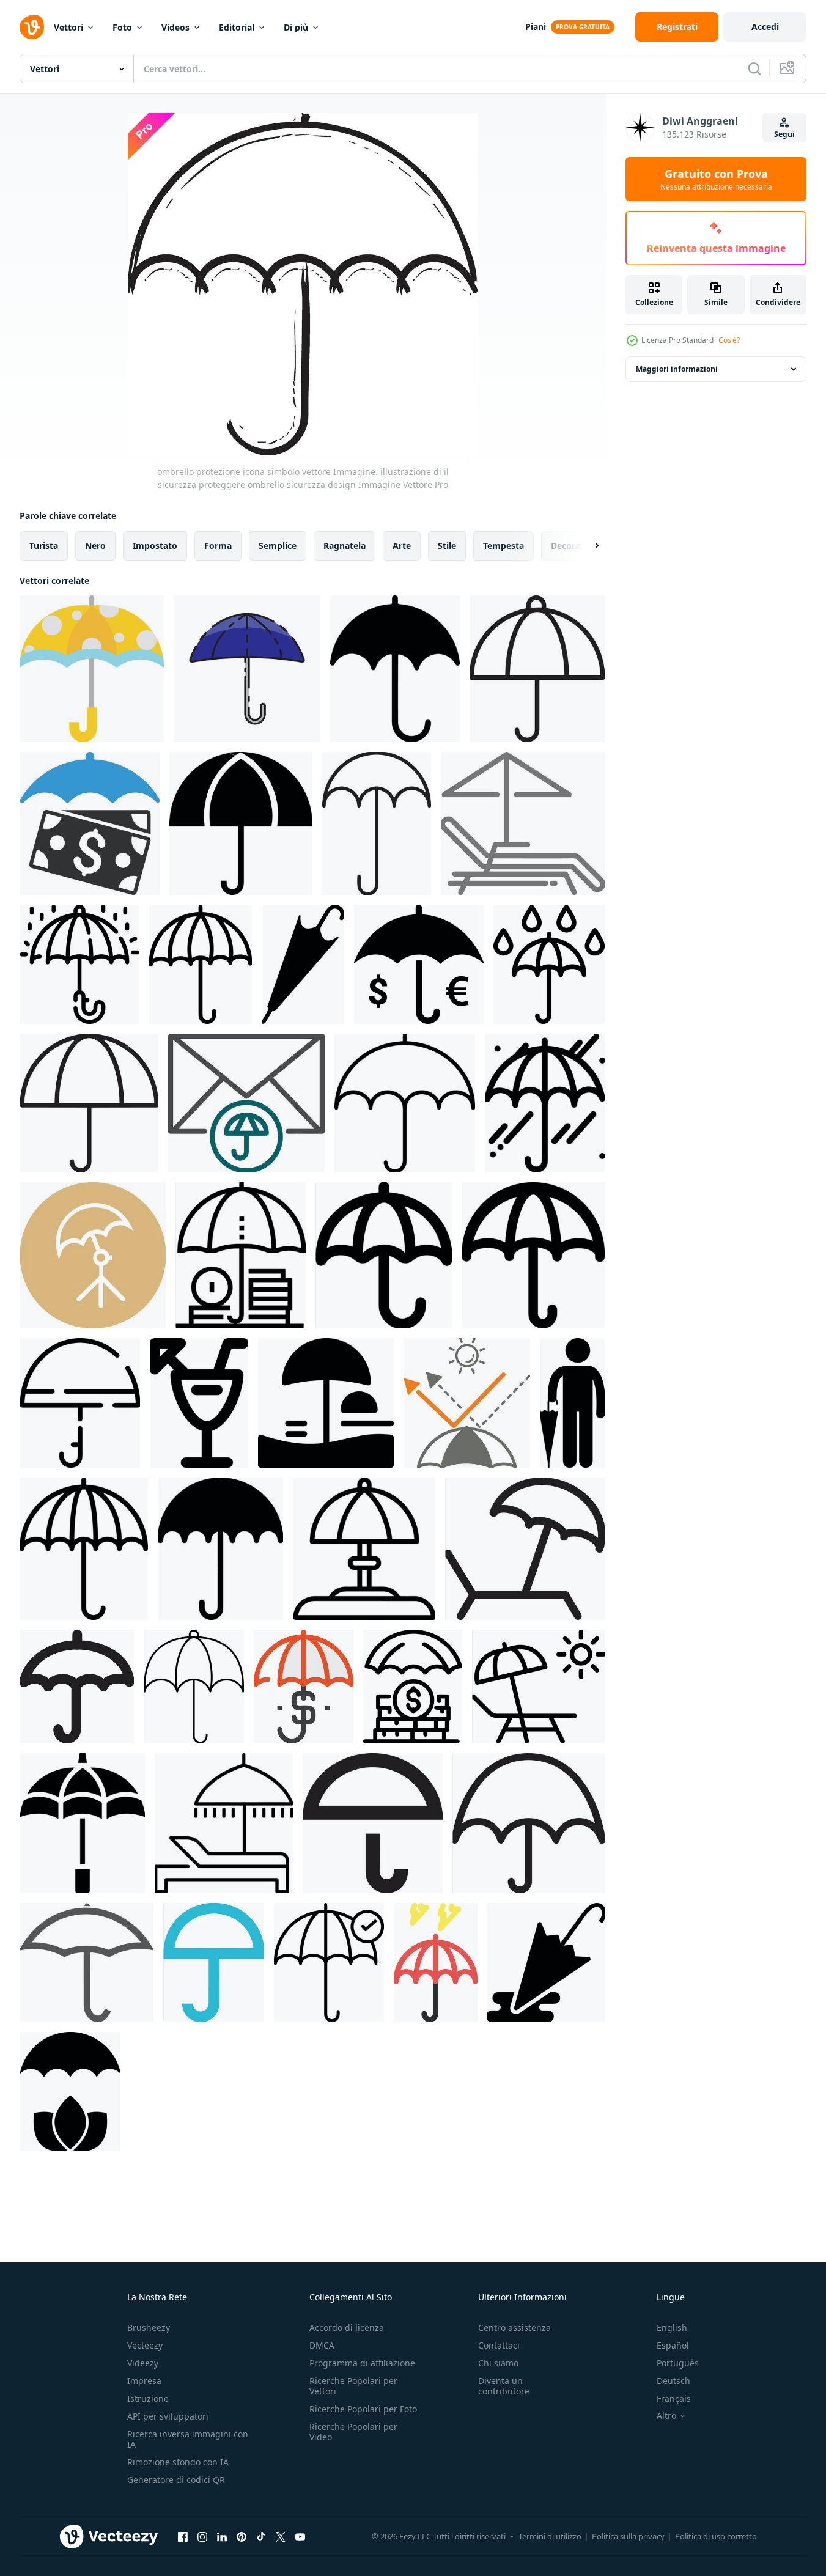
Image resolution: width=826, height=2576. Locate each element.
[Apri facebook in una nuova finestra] (183, 2536)
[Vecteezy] (32, 27)
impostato (155, 546)
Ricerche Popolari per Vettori (353, 2386)
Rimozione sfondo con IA (178, 2462)
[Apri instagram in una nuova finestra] (202, 2536)
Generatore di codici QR (176, 2480)
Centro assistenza (514, 2328)
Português (678, 2363)
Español (673, 2345)
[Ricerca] (754, 68)
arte (402, 546)
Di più (296, 27)
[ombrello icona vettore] (247, 669)
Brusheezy (149, 2328)
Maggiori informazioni (677, 369)
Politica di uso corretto (716, 2536)
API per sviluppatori (168, 2416)
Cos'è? (729, 340)
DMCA (322, 2345)
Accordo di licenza (347, 2328)
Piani (536, 27)
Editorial (237, 27)
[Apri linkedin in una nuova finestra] (222, 2536)
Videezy (143, 2363)
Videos (175, 27)
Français (674, 2398)
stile (447, 546)
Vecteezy (145, 2345)
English (672, 2328)
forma (218, 546)
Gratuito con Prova (716, 179)
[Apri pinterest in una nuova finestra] (242, 2536)
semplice (278, 546)
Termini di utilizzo (550, 2536)
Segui (784, 134)
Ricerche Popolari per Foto (363, 2409)
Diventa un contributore (504, 2386)
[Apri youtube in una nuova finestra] (300, 2536)
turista (44, 546)
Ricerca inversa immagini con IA (188, 2439)
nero (95, 546)
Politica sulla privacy (628, 2536)
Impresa (144, 2381)
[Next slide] (586, 546)
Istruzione (148, 2398)
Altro (666, 2416)
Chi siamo (498, 2363)
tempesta (503, 546)
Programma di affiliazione (362, 2363)
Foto (122, 27)
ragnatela (345, 546)
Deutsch (673, 2381)
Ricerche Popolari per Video (353, 2432)
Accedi (765, 27)
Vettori (68, 27)
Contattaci (499, 2345)
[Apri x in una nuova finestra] (281, 2536)
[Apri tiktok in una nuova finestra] (261, 2536)
